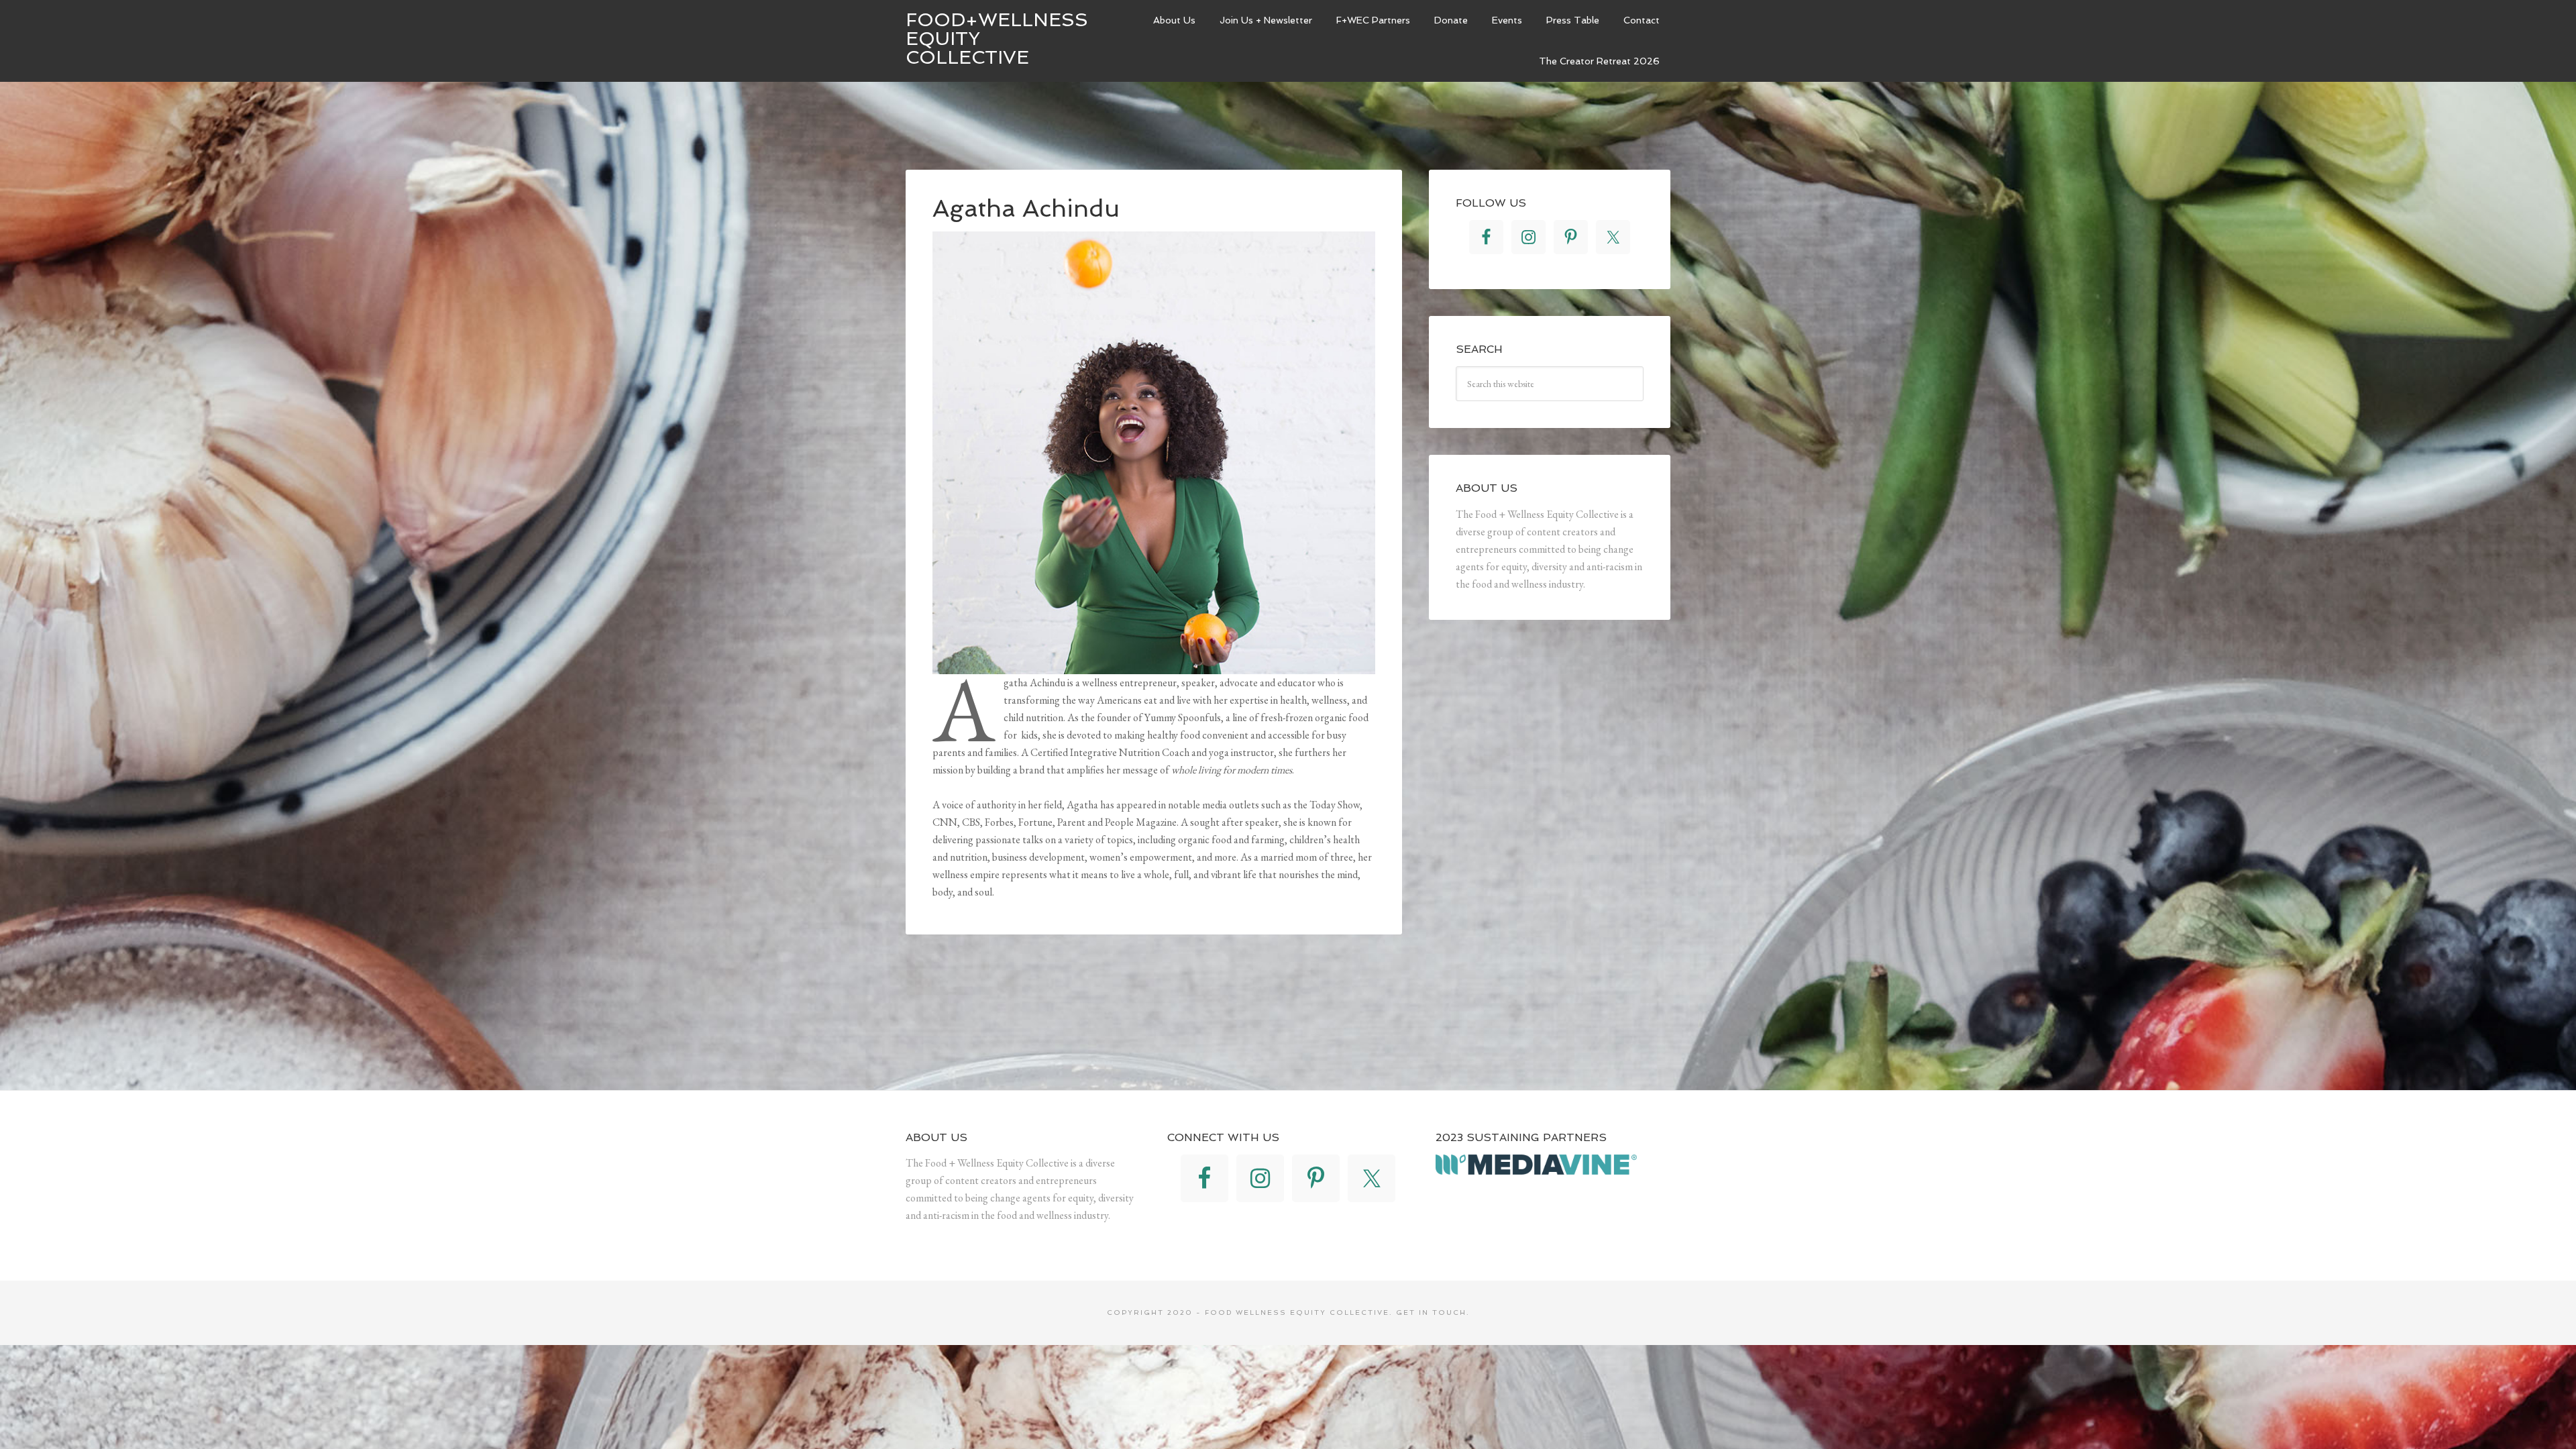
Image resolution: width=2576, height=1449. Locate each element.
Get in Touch (1431, 1312)
